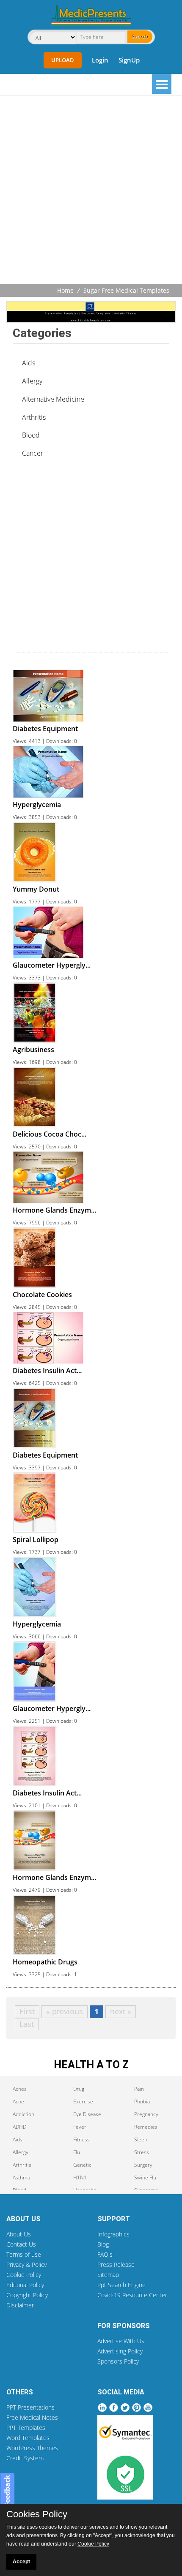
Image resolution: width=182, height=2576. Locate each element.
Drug (79, 2089)
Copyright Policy (27, 2295)
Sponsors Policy (118, 2361)
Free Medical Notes (32, 2417)
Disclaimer (20, 2305)
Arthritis (34, 417)
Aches (20, 2089)
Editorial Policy (25, 2285)
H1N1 (80, 2177)
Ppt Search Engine (121, 2285)
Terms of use (24, 2254)
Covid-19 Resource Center (132, 2295)
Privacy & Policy (26, 2265)
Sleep (141, 2139)
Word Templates (28, 2438)
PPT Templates (26, 2428)
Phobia (142, 2101)
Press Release (116, 2265)
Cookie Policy (24, 2275)
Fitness (81, 2139)
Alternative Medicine (53, 399)
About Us (19, 2234)
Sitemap (108, 2275)
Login (100, 60)
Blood (31, 435)
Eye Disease (87, 2114)
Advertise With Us (121, 2341)
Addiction (23, 2114)
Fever (80, 2127)
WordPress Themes (32, 2448)
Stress (142, 2152)
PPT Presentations (30, 2407)
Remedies (146, 2127)
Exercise (83, 2101)
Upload (63, 60)
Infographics (113, 2234)
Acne (18, 2101)
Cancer (33, 453)
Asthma (21, 2177)
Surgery (143, 2165)
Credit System (25, 2458)
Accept (21, 2562)
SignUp (129, 60)
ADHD (19, 2127)
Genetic (82, 2165)
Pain (139, 2089)
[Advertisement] (91, 190)
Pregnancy (146, 2114)
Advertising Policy (120, 2351)
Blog (103, 2244)
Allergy (32, 381)
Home (65, 290)
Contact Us (21, 2244)
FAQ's (105, 2254)
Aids (29, 363)
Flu (77, 2152)
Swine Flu (145, 2177)
